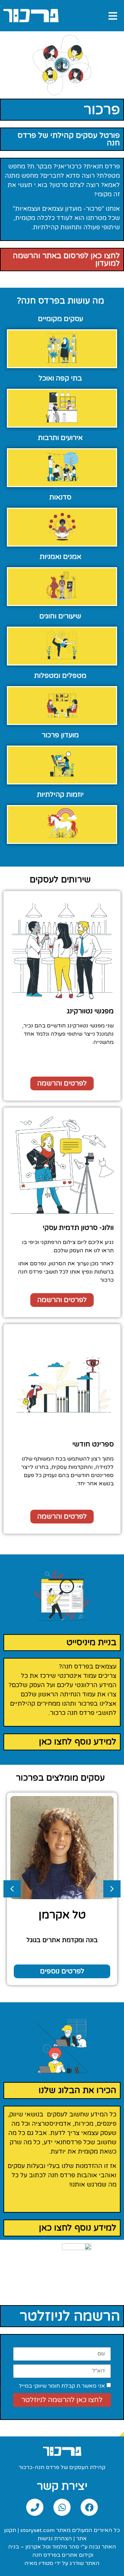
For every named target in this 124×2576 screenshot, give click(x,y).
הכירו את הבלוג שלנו (77, 2090)
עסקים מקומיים (60, 319)
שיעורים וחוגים (60, 616)
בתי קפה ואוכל (60, 378)
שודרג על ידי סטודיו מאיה (54, 2563)
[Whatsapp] (62, 2507)
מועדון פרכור (60, 735)
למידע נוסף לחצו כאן (78, 1742)
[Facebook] (89, 2507)
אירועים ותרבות (60, 438)
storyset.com (38, 2530)
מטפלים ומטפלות (60, 676)
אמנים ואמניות (60, 557)
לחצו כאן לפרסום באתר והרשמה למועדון (66, 260)
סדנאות (60, 497)
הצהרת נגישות (55, 2539)
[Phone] (35, 2507)
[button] (62, 1300)
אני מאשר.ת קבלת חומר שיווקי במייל (62, 2386)
